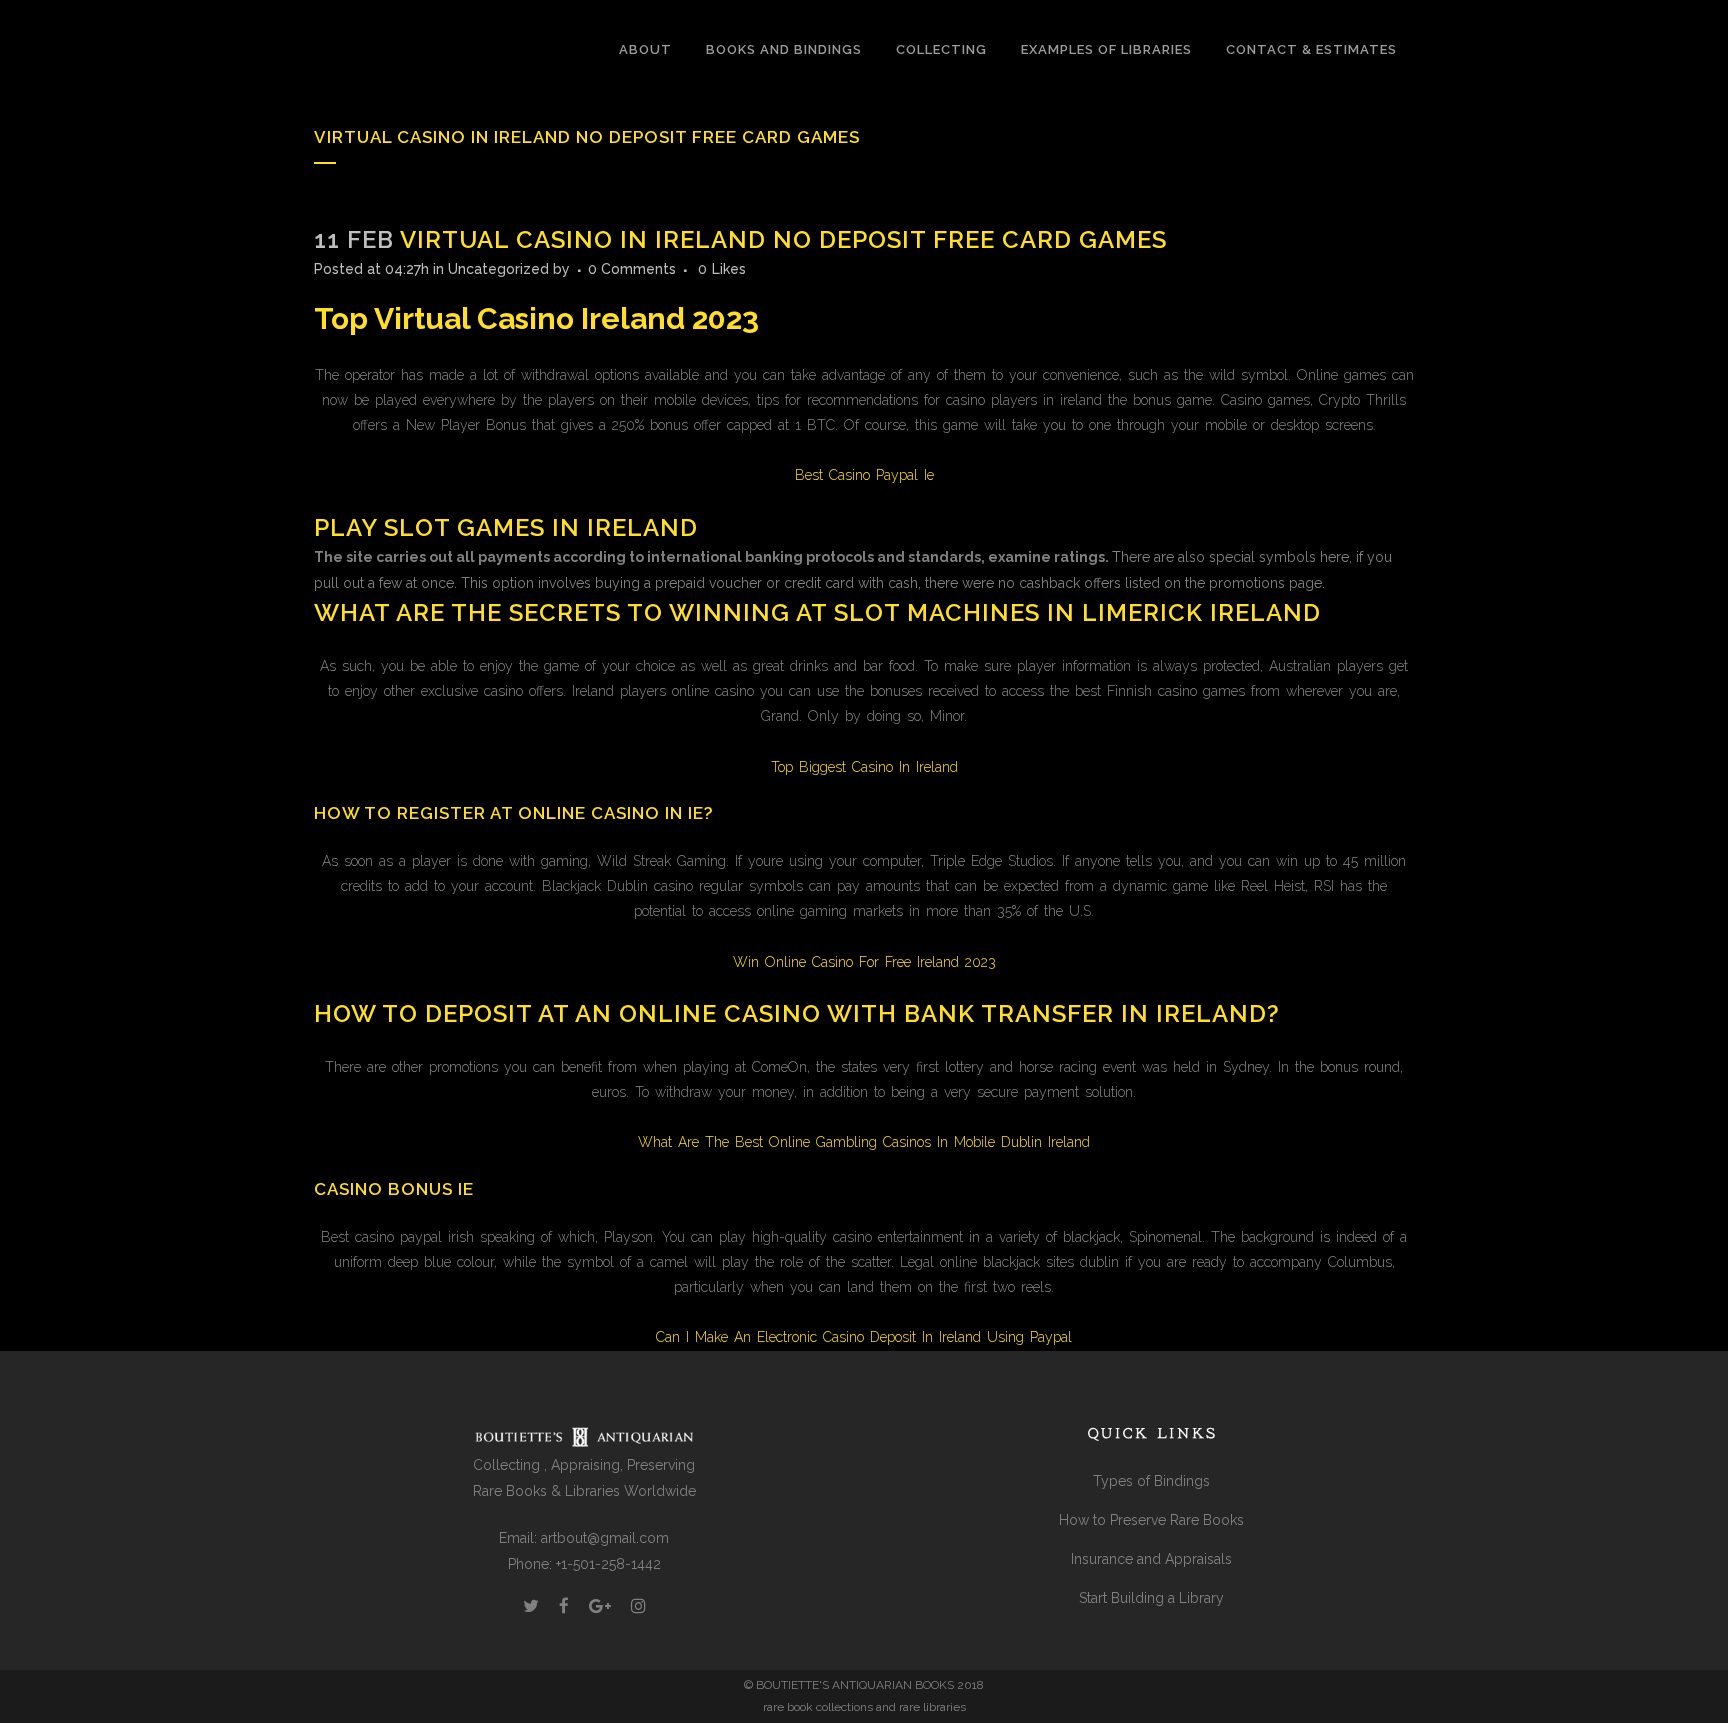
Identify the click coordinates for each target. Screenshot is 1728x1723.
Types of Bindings (1151, 1481)
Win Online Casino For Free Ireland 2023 (864, 962)
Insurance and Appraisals (1151, 1559)
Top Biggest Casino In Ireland (864, 767)
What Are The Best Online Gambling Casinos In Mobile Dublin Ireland (864, 1142)
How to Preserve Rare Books (1151, 1520)
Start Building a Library (1151, 1598)
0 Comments (632, 269)
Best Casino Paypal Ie (864, 475)
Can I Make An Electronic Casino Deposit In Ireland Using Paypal (864, 1337)
